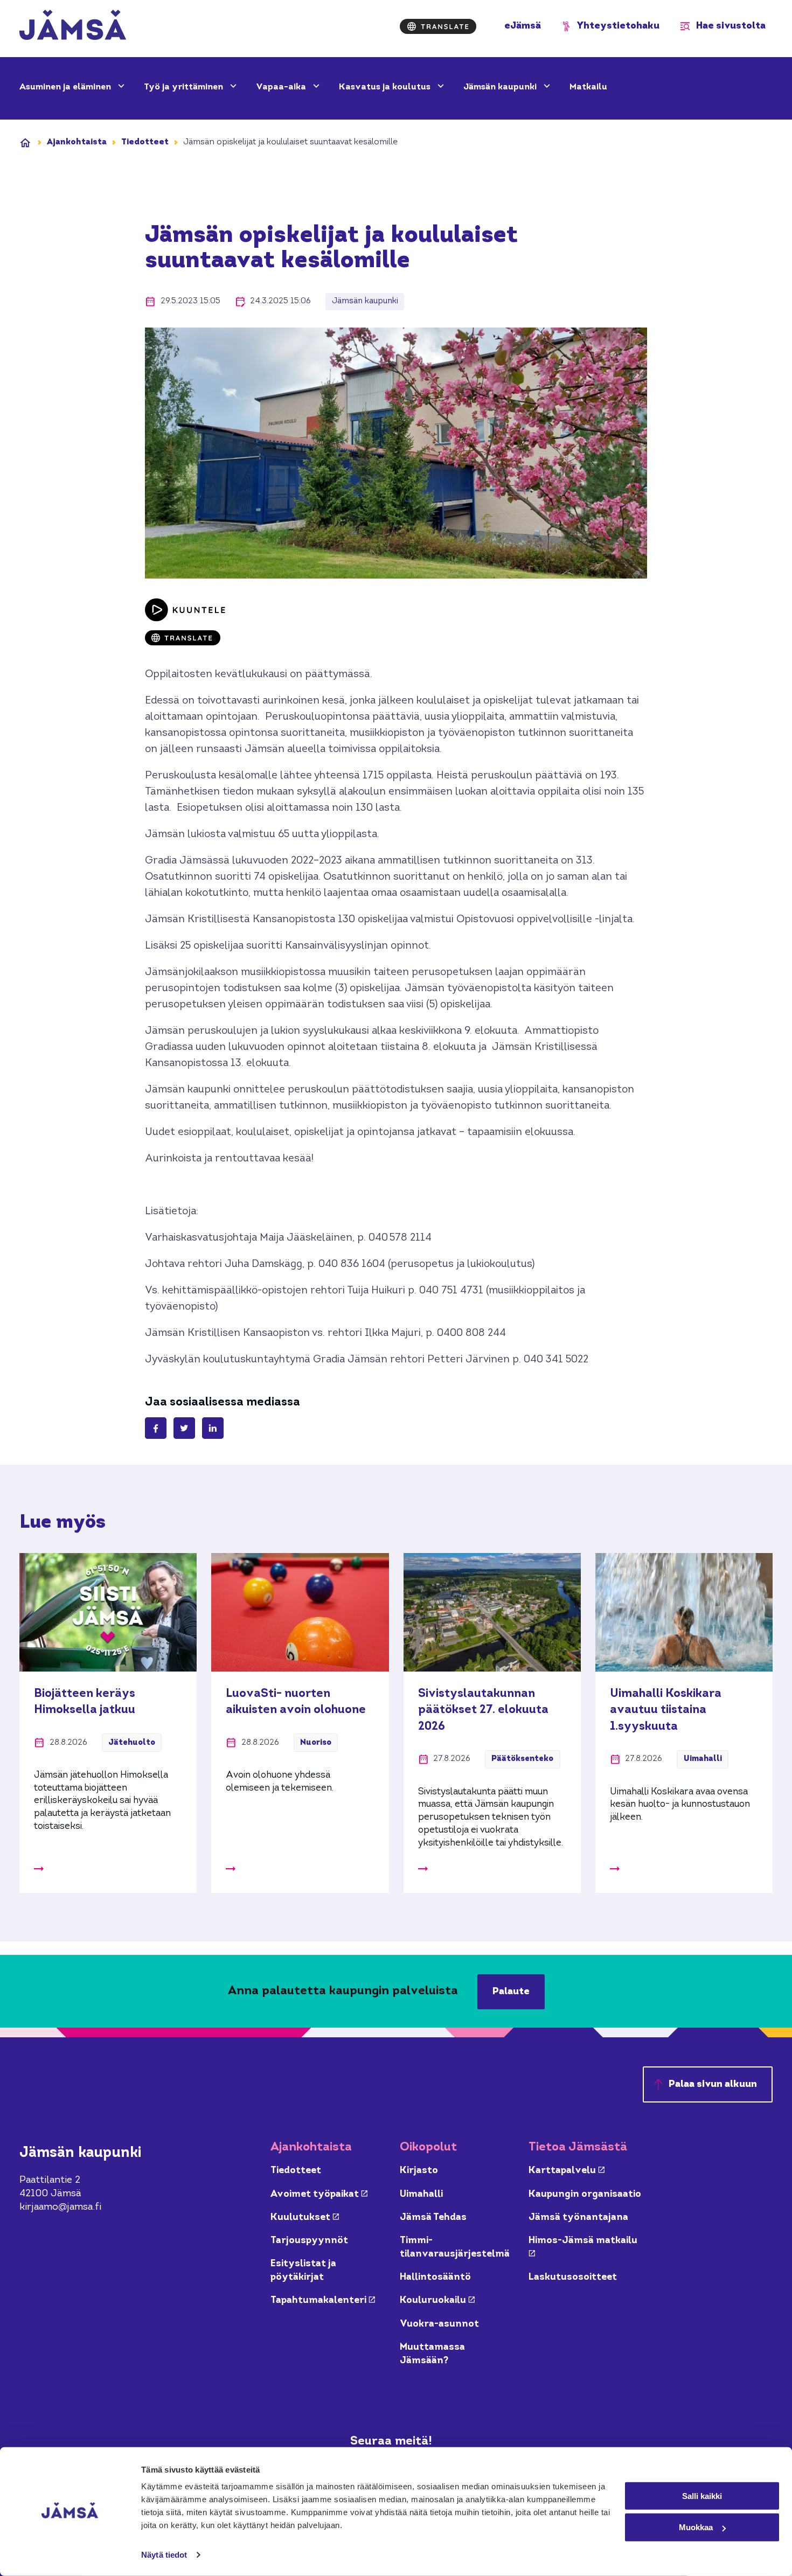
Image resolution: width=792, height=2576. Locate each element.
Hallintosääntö (435, 2277)
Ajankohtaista (77, 142)
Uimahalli (421, 2194)
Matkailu (588, 87)
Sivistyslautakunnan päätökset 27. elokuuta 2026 (483, 1710)
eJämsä (523, 26)
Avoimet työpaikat (319, 2194)
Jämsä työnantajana (578, 2218)
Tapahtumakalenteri (323, 2300)
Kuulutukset (305, 2218)
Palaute (511, 1992)
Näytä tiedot (164, 2555)
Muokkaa (696, 2527)
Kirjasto (419, 2171)
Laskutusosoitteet (573, 2277)
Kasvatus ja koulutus (386, 87)
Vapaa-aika (282, 87)
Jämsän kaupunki (501, 87)
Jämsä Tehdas (433, 2218)
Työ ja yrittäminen (185, 87)
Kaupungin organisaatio (585, 2194)
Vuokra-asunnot (439, 2324)
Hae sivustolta (731, 26)
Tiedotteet (145, 142)
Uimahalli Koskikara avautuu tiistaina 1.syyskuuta (666, 1710)
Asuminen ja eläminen (66, 87)
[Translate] (438, 26)
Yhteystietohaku (618, 26)
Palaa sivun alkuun (713, 2084)
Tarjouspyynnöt (309, 2241)
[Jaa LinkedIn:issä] (213, 1428)
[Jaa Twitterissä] (184, 1428)
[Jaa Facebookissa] (156, 1428)
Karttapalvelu (567, 2171)
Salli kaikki (702, 2495)
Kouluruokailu (437, 2300)
